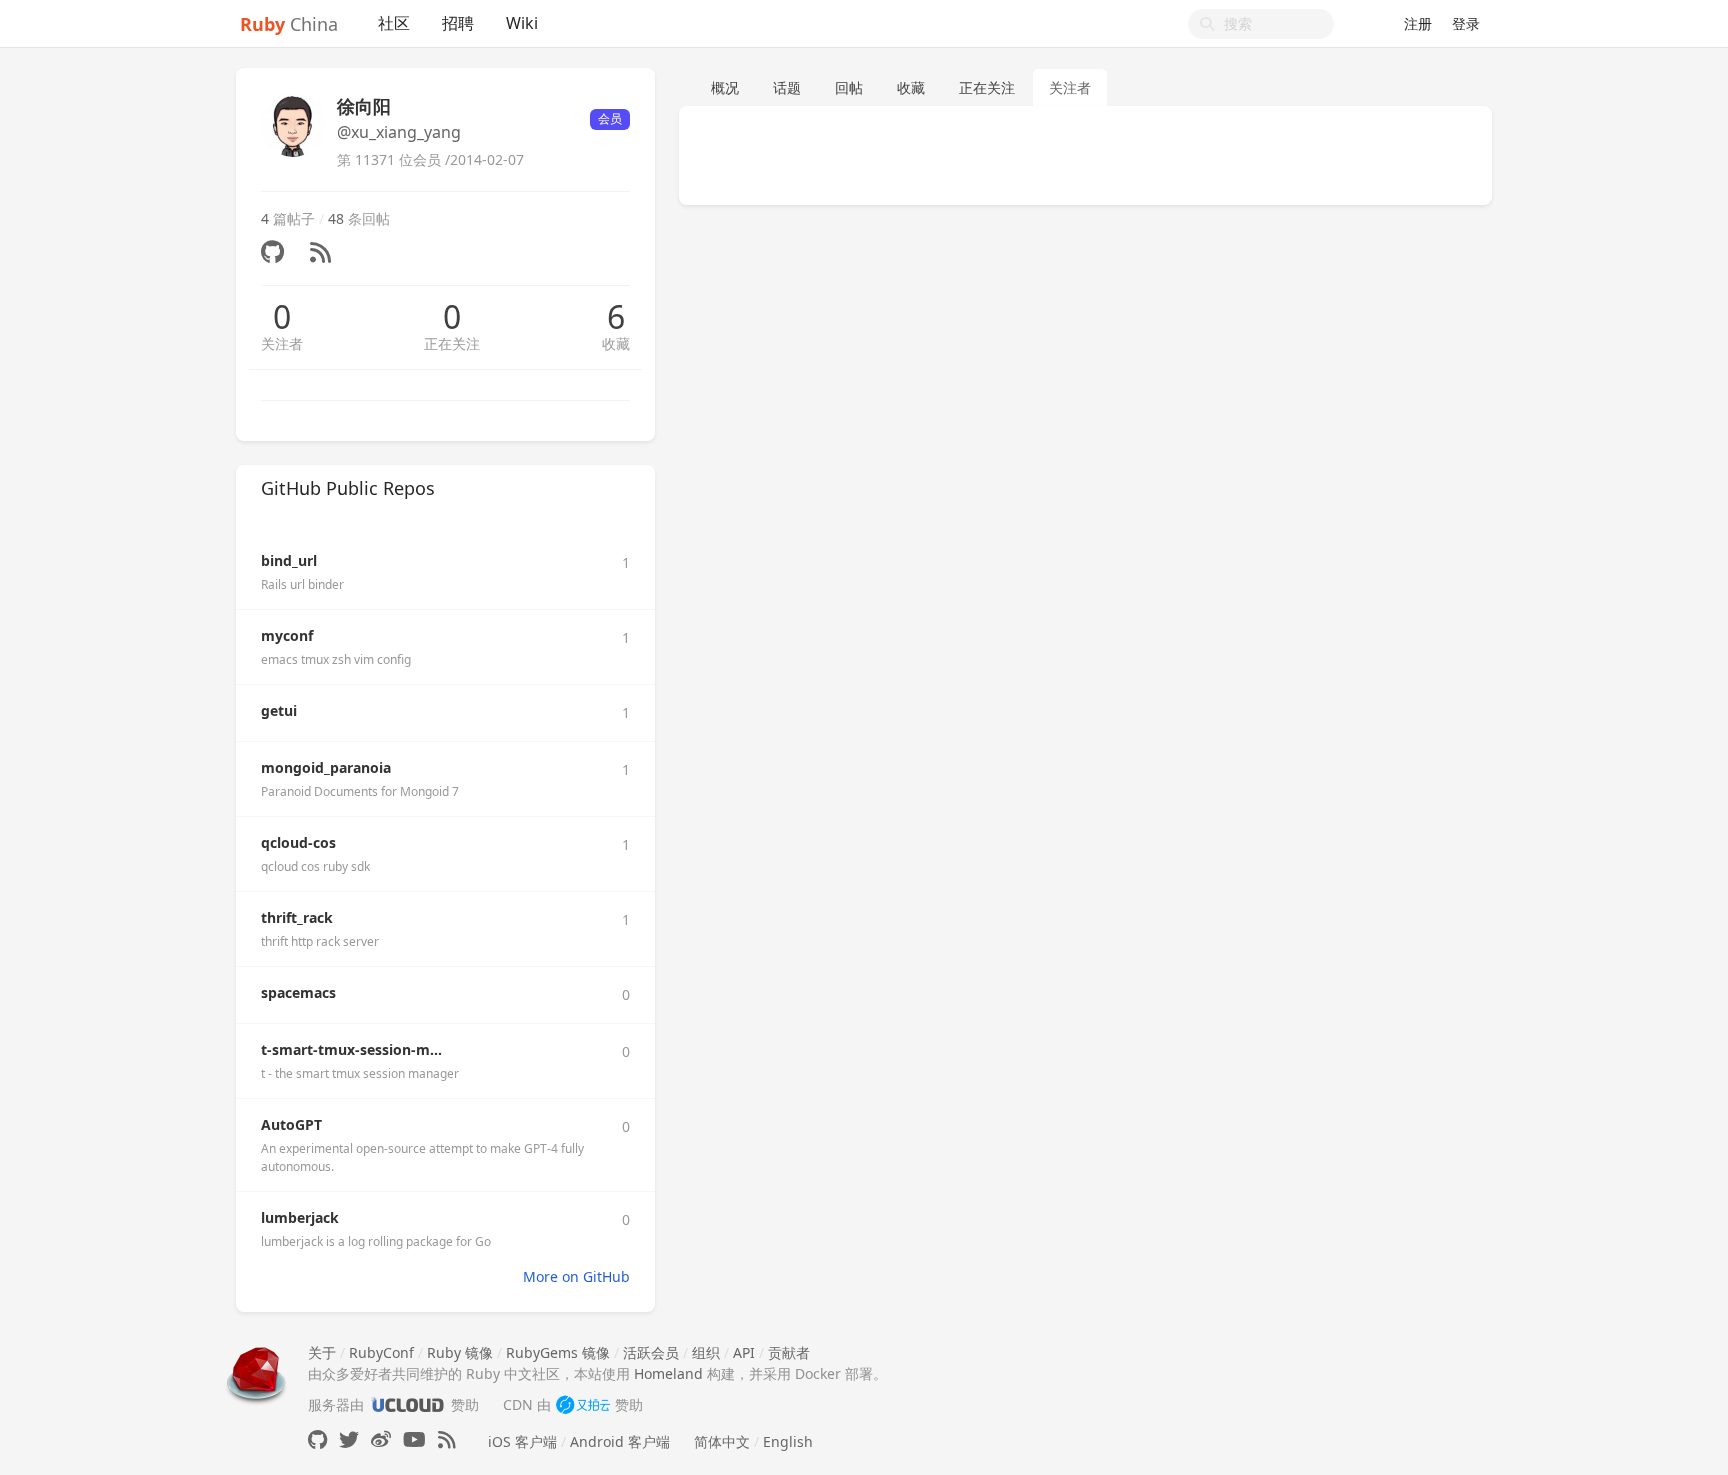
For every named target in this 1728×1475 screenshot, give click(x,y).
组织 (706, 1352)
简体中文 (722, 1441)
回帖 (849, 87)
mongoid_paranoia (326, 767)
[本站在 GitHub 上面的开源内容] (317, 1439)
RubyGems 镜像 (558, 1352)
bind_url (289, 560)
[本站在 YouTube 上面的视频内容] (414, 1439)
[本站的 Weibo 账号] (381, 1439)
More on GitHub (576, 1276)
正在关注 (452, 343)
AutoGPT (291, 1124)
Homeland (668, 1373)
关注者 (282, 343)
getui (279, 710)
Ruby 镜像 (460, 1352)
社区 (394, 23)
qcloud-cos (298, 842)
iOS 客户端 (522, 1441)
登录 (1466, 23)
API (744, 1352)
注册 (1418, 23)
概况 (725, 87)
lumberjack (300, 1217)
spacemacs (298, 992)
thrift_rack (297, 917)
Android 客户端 (620, 1441)
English (788, 1441)
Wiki (522, 23)
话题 (787, 87)
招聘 (458, 23)
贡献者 (789, 1352)
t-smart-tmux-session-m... (351, 1049)
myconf (287, 635)
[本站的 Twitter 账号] (349, 1439)
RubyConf (381, 1352)
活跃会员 (651, 1352)
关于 (322, 1352)
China (289, 24)
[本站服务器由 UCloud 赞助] (407, 1404)
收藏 (616, 343)
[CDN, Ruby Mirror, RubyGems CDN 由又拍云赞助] (583, 1404)
